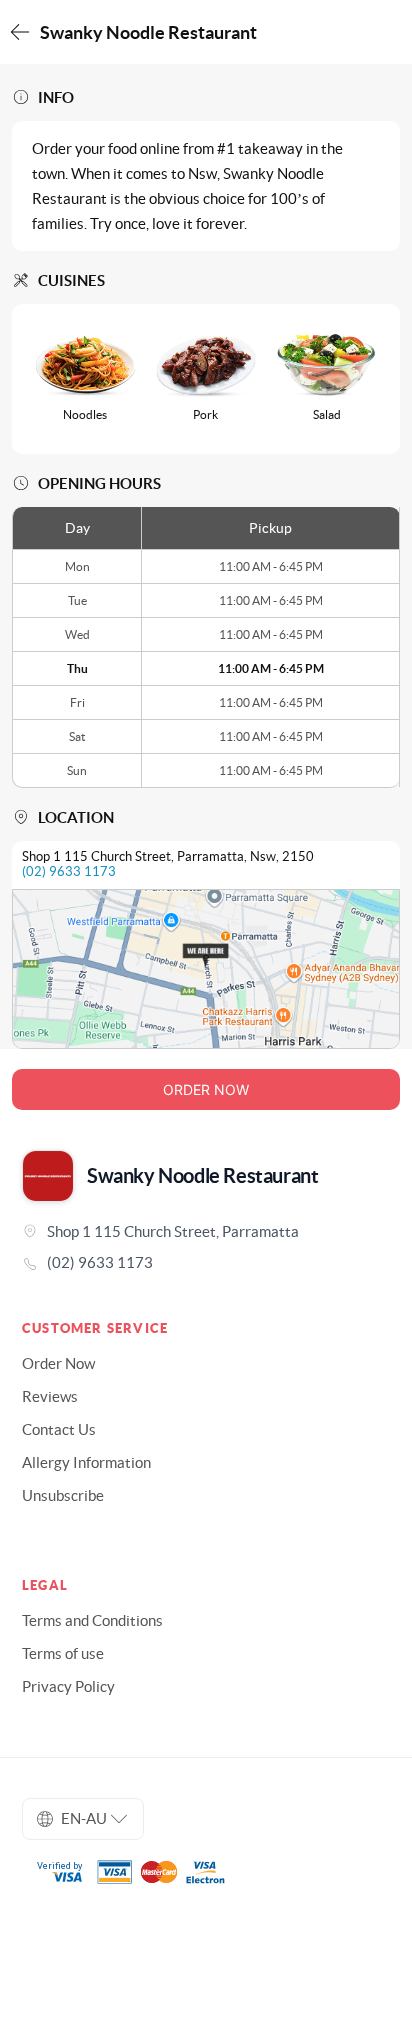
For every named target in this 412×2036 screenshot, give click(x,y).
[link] (206, 1263)
